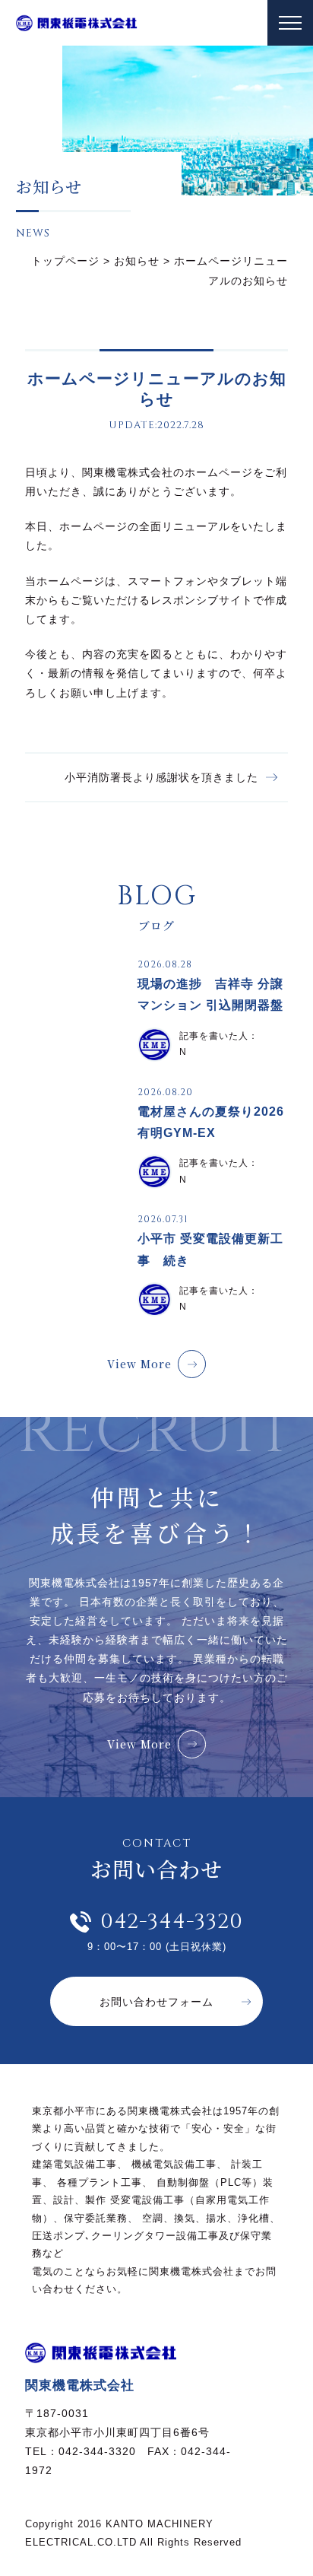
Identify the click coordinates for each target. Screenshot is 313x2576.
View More (139, 1364)
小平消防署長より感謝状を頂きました (161, 777)
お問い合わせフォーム (156, 2002)
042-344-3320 (172, 1922)
